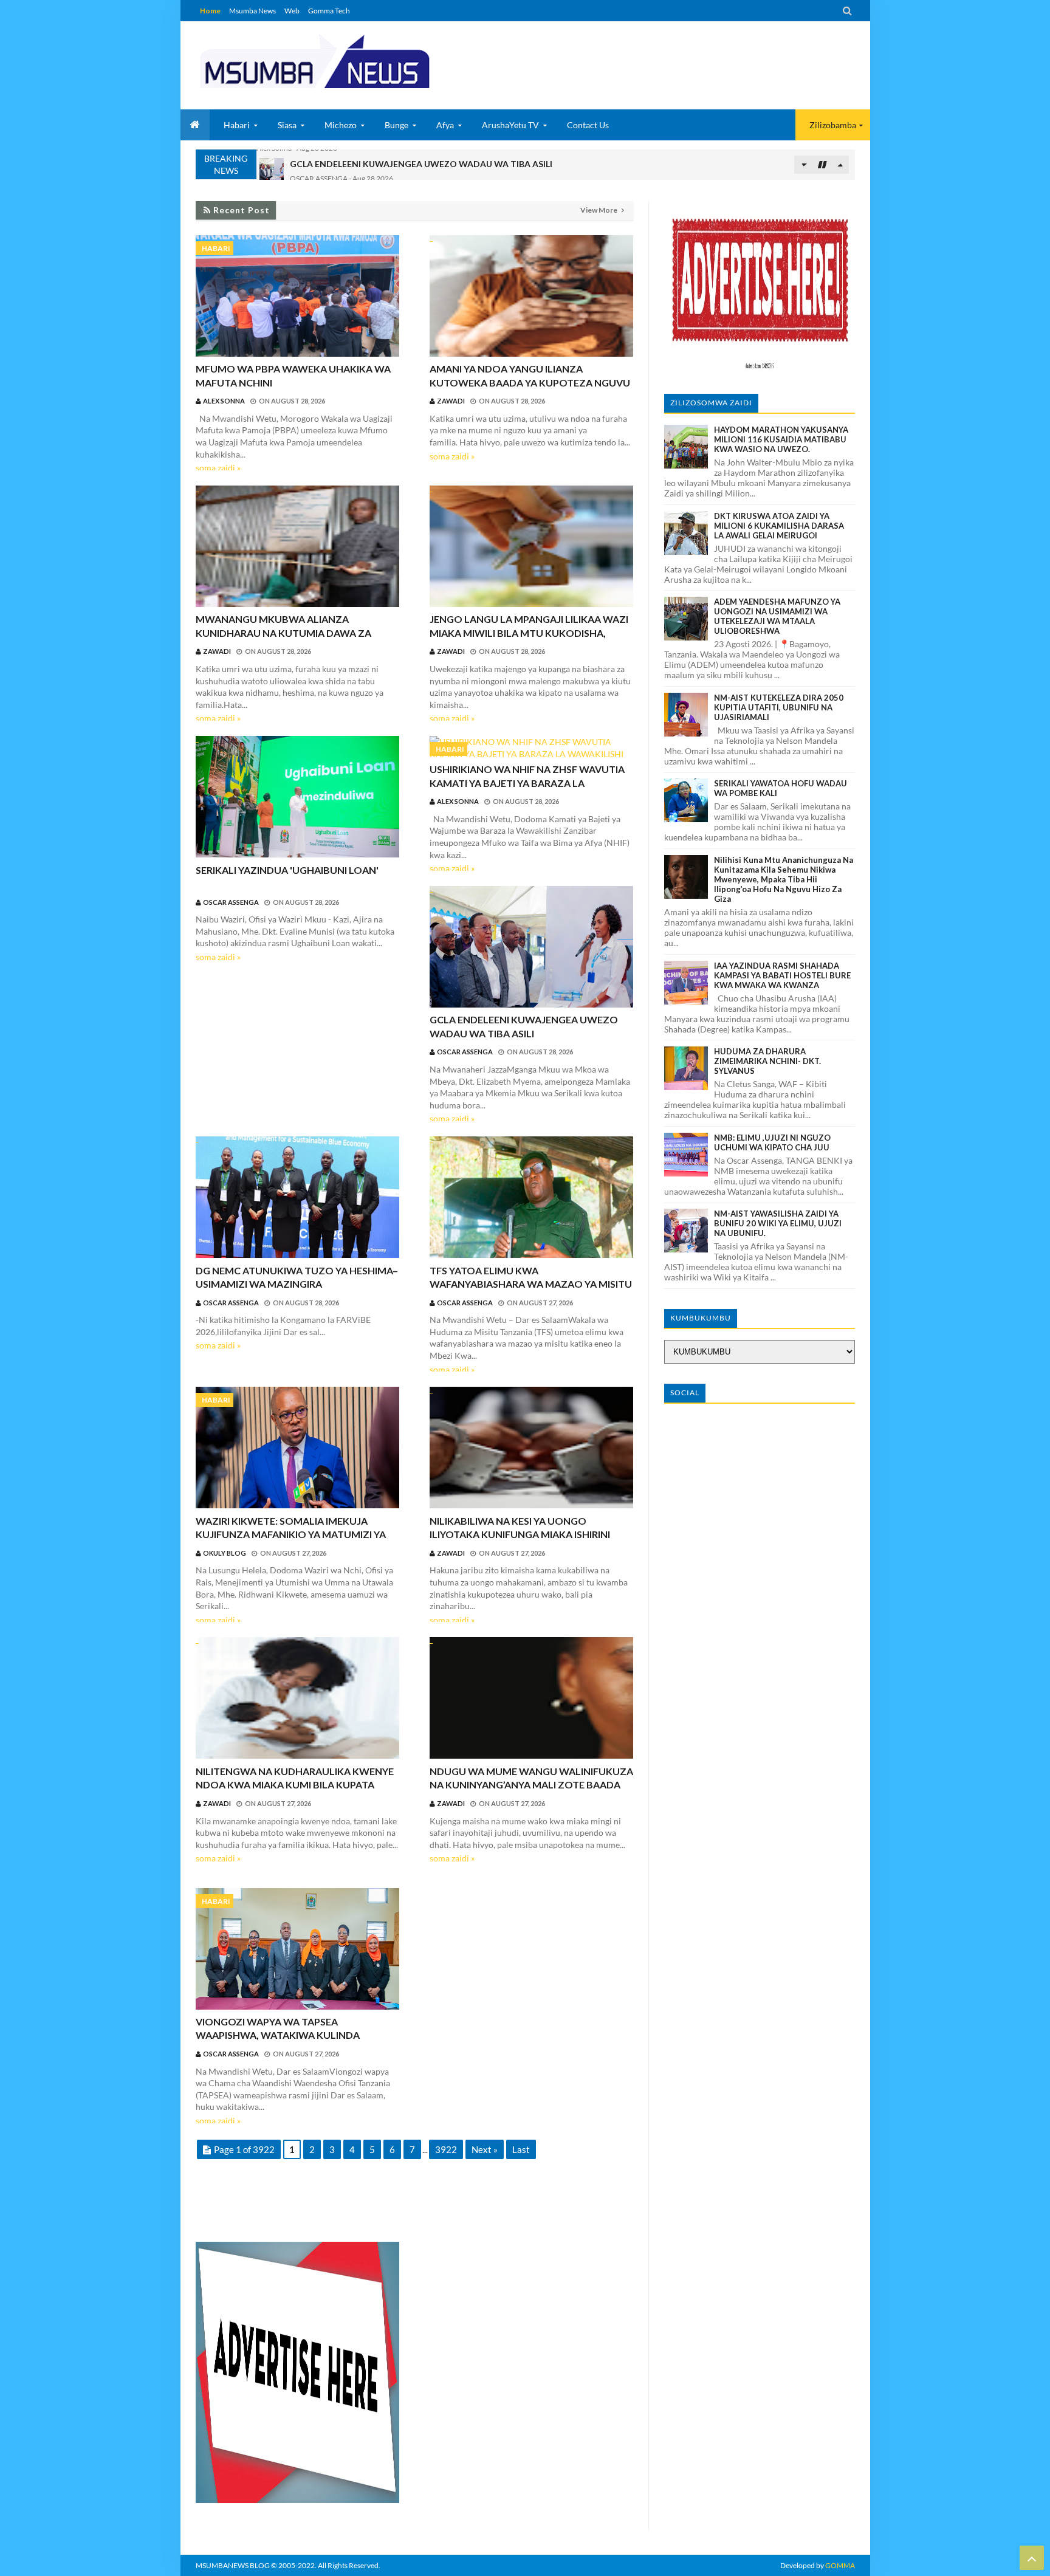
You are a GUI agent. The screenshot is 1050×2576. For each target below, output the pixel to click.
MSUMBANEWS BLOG (233, 2565)
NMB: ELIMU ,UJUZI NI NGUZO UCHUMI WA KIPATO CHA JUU (772, 1142)
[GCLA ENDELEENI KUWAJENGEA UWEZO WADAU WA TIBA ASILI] (531, 948)
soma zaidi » (218, 468)
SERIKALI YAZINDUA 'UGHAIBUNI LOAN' (287, 870)
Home (210, 11)
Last (521, 2149)
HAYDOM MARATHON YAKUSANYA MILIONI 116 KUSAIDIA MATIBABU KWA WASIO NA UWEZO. (781, 439)
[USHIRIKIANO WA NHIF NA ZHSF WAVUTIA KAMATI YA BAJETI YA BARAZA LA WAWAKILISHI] (531, 748)
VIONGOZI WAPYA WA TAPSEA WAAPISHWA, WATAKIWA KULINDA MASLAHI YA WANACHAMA (278, 2035)
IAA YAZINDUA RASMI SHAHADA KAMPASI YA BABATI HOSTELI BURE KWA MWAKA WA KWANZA (782, 975)
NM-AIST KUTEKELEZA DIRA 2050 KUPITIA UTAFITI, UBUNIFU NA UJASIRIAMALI (779, 707)
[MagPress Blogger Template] (360, 61)
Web (292, 11)
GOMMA (840, 2565)
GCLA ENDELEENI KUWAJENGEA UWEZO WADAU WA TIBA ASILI (421, 158)
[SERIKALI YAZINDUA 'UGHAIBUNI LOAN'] (297, 798)
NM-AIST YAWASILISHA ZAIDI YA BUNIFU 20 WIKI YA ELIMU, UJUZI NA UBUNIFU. (778, 1223)
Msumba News (252, 11)
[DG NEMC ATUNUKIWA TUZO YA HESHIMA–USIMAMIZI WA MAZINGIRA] (297, 1199)
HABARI (216, 248)
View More (599, 210)
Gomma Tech (329, 11)
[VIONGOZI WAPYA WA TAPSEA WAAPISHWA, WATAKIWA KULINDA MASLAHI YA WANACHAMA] (297, 1950)
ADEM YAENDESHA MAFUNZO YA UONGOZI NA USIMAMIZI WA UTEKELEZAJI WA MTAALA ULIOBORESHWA (777, 616)
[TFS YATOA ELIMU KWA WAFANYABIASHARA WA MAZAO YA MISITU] (531, 1199)
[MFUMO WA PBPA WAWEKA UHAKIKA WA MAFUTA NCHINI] (297, 297)
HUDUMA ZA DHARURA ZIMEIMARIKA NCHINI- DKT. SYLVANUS (767, 1061)
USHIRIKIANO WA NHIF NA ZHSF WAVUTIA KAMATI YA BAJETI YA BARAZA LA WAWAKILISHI (527, 783)
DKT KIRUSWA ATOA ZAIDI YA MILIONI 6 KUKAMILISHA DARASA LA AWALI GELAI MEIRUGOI (779, 526)
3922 (446, 2149)
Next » (485, 2149)
